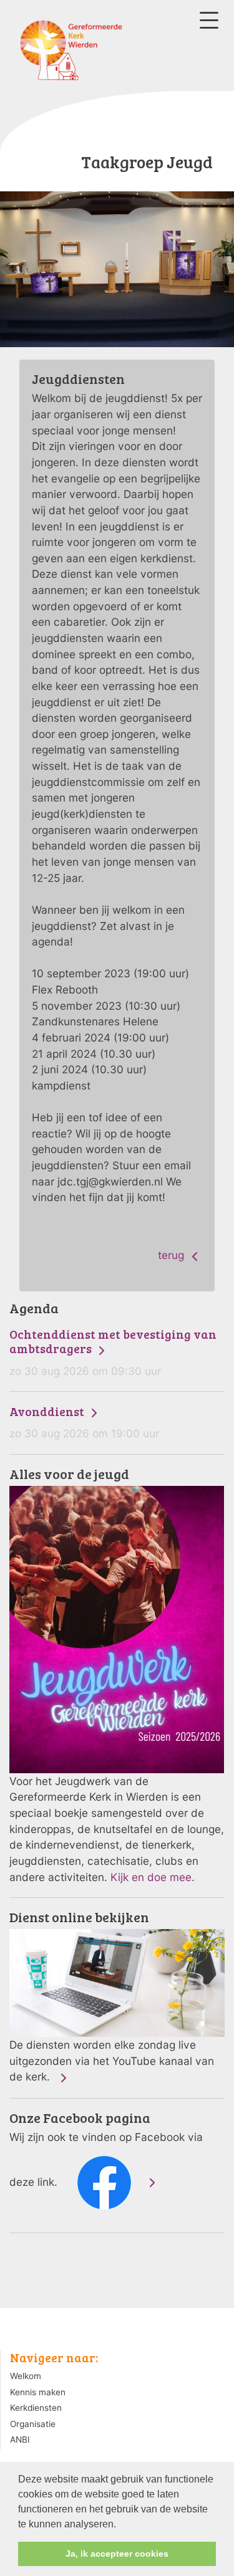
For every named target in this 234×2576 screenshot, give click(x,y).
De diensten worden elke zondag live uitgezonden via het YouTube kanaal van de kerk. (112, 1997)
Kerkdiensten (36, 2408)
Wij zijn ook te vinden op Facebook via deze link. (106, 2150)
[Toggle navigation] (209, 20)
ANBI (20, 2440)
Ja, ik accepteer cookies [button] (117, 2554)
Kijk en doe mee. (153, 1877)
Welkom (26, 2376)
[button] (120, 2525)
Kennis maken (38, 2392)
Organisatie (33, 2424)
